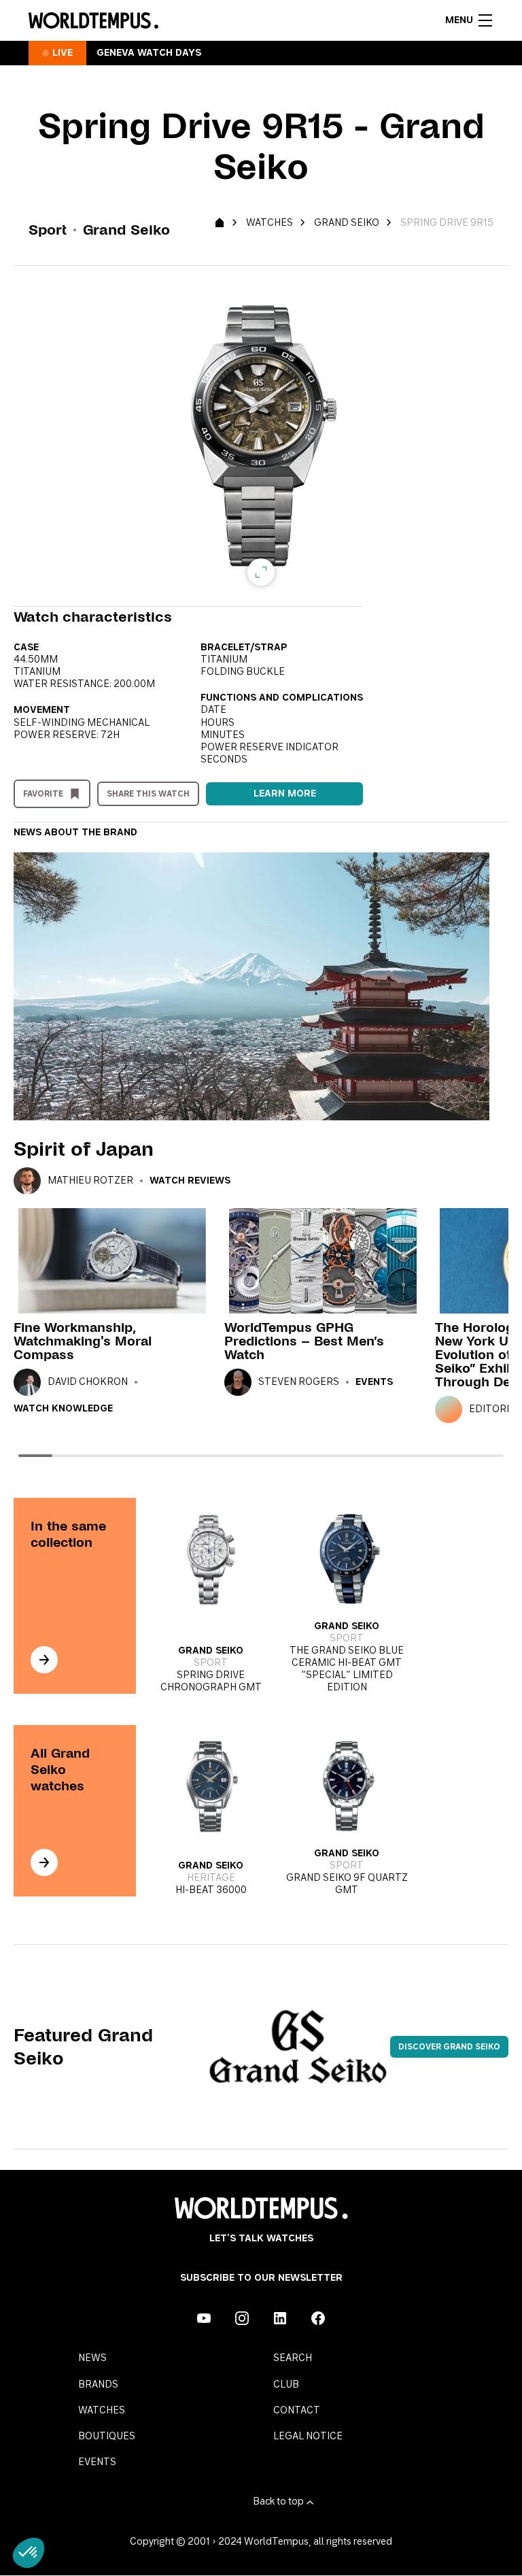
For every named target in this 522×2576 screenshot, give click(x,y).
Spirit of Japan (84, 1149)
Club (286, 2385)
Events (374, 1382)
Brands (98, 2385)
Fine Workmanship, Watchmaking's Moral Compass (83, 1341)
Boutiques (107, 2437)
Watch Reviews (190, 1181)
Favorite (43, 794)
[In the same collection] (44, 1660)
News (92, 2358)
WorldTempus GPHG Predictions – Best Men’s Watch (304, 1341)
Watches (269, 223)
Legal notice (308, 2437)
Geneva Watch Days (149, 53)
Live (63, 53)
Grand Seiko (347, 223)
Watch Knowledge (63, 1409)
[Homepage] (93, 20)
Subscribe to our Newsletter (261, 2278)
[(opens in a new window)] (204, 2318)
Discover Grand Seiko (449, 2047)
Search (293, 2358)
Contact (297, 2411)
